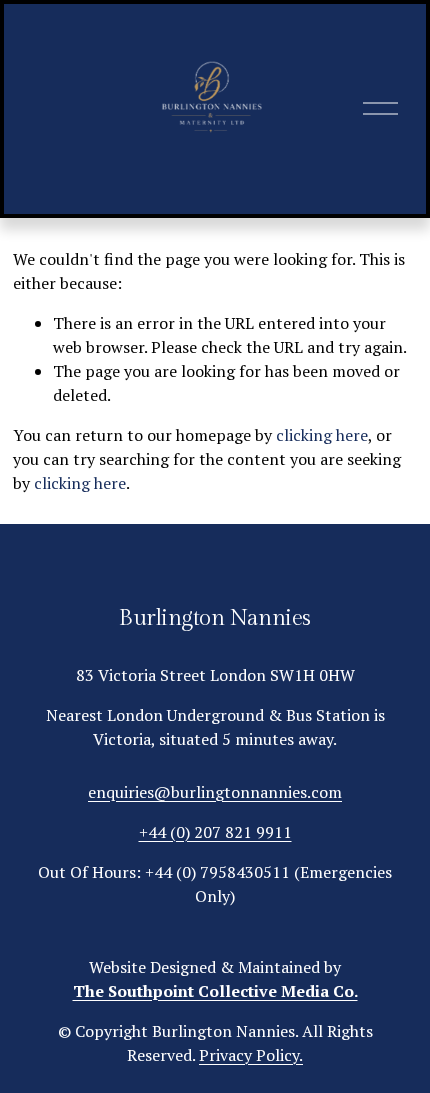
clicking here (322, 435)
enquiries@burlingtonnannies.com (215, 792)
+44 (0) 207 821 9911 (215, 832)
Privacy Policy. (251, 1055)
